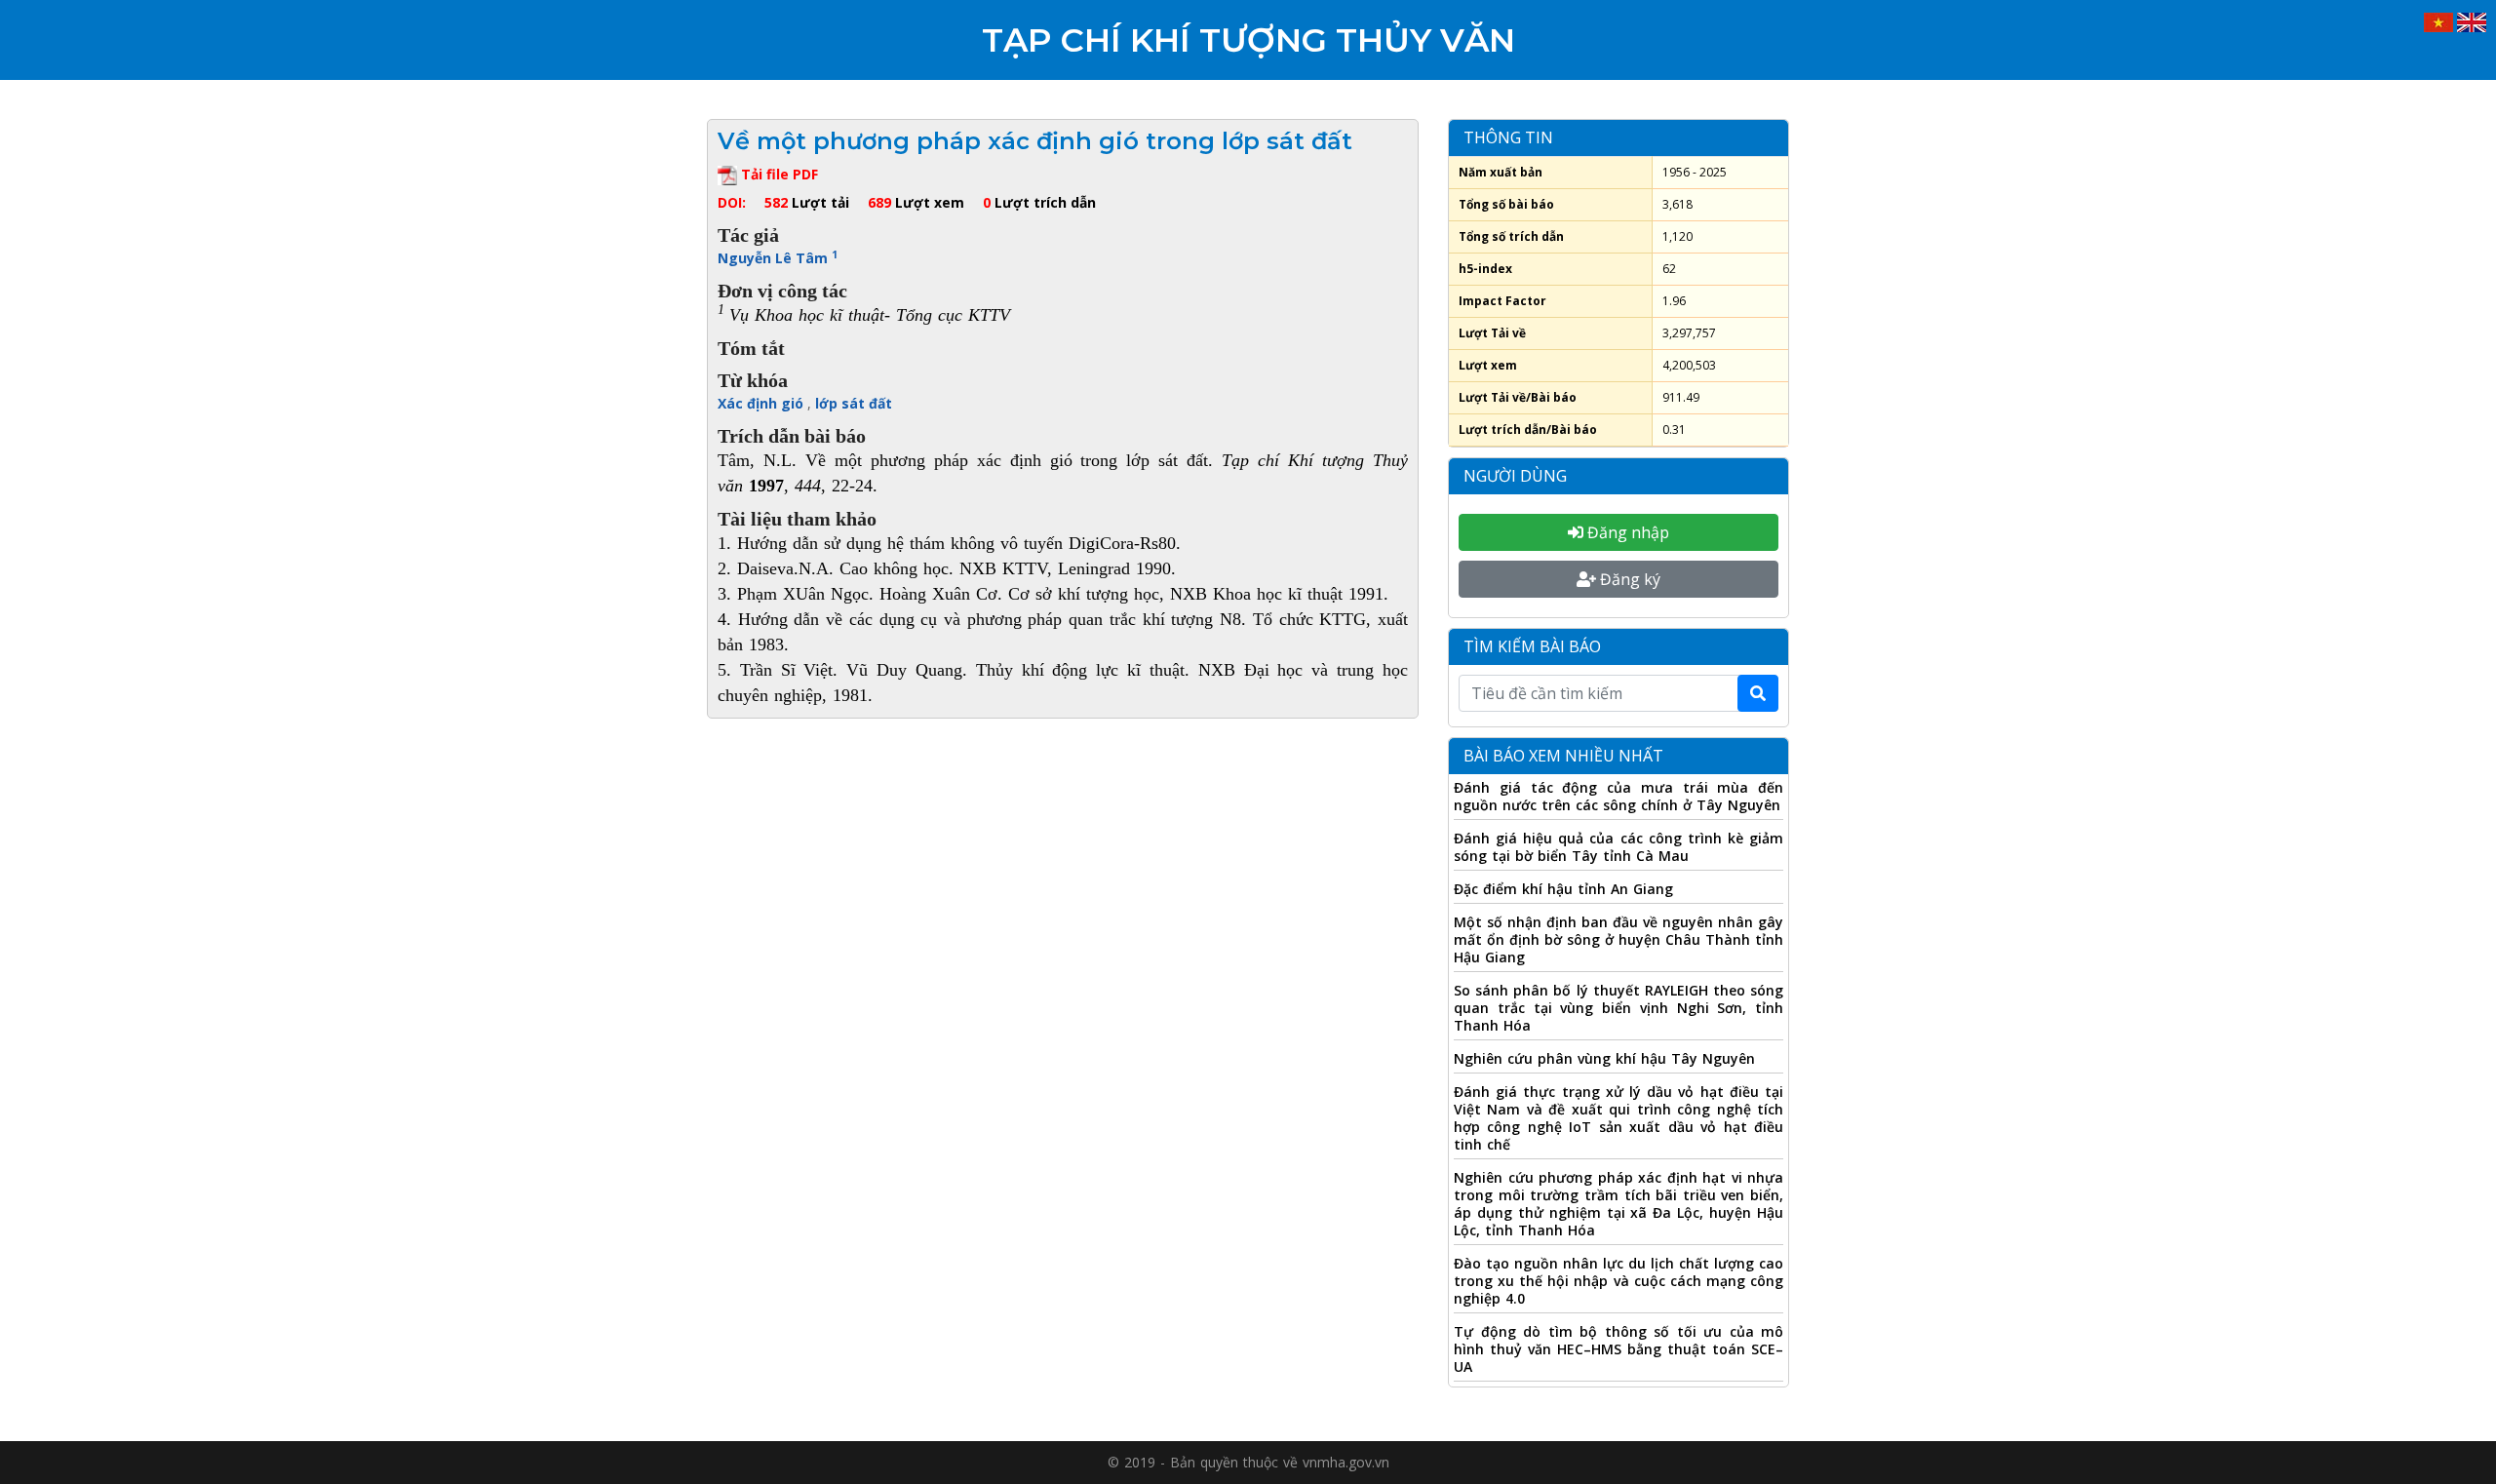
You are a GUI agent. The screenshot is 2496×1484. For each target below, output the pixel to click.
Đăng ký (1628, 579)
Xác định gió (762, 403)
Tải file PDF (778, 174)
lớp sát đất (854, 403)
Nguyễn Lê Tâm (778, 258)
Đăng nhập (1626, 532)
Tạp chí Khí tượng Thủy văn (1248, 40)
